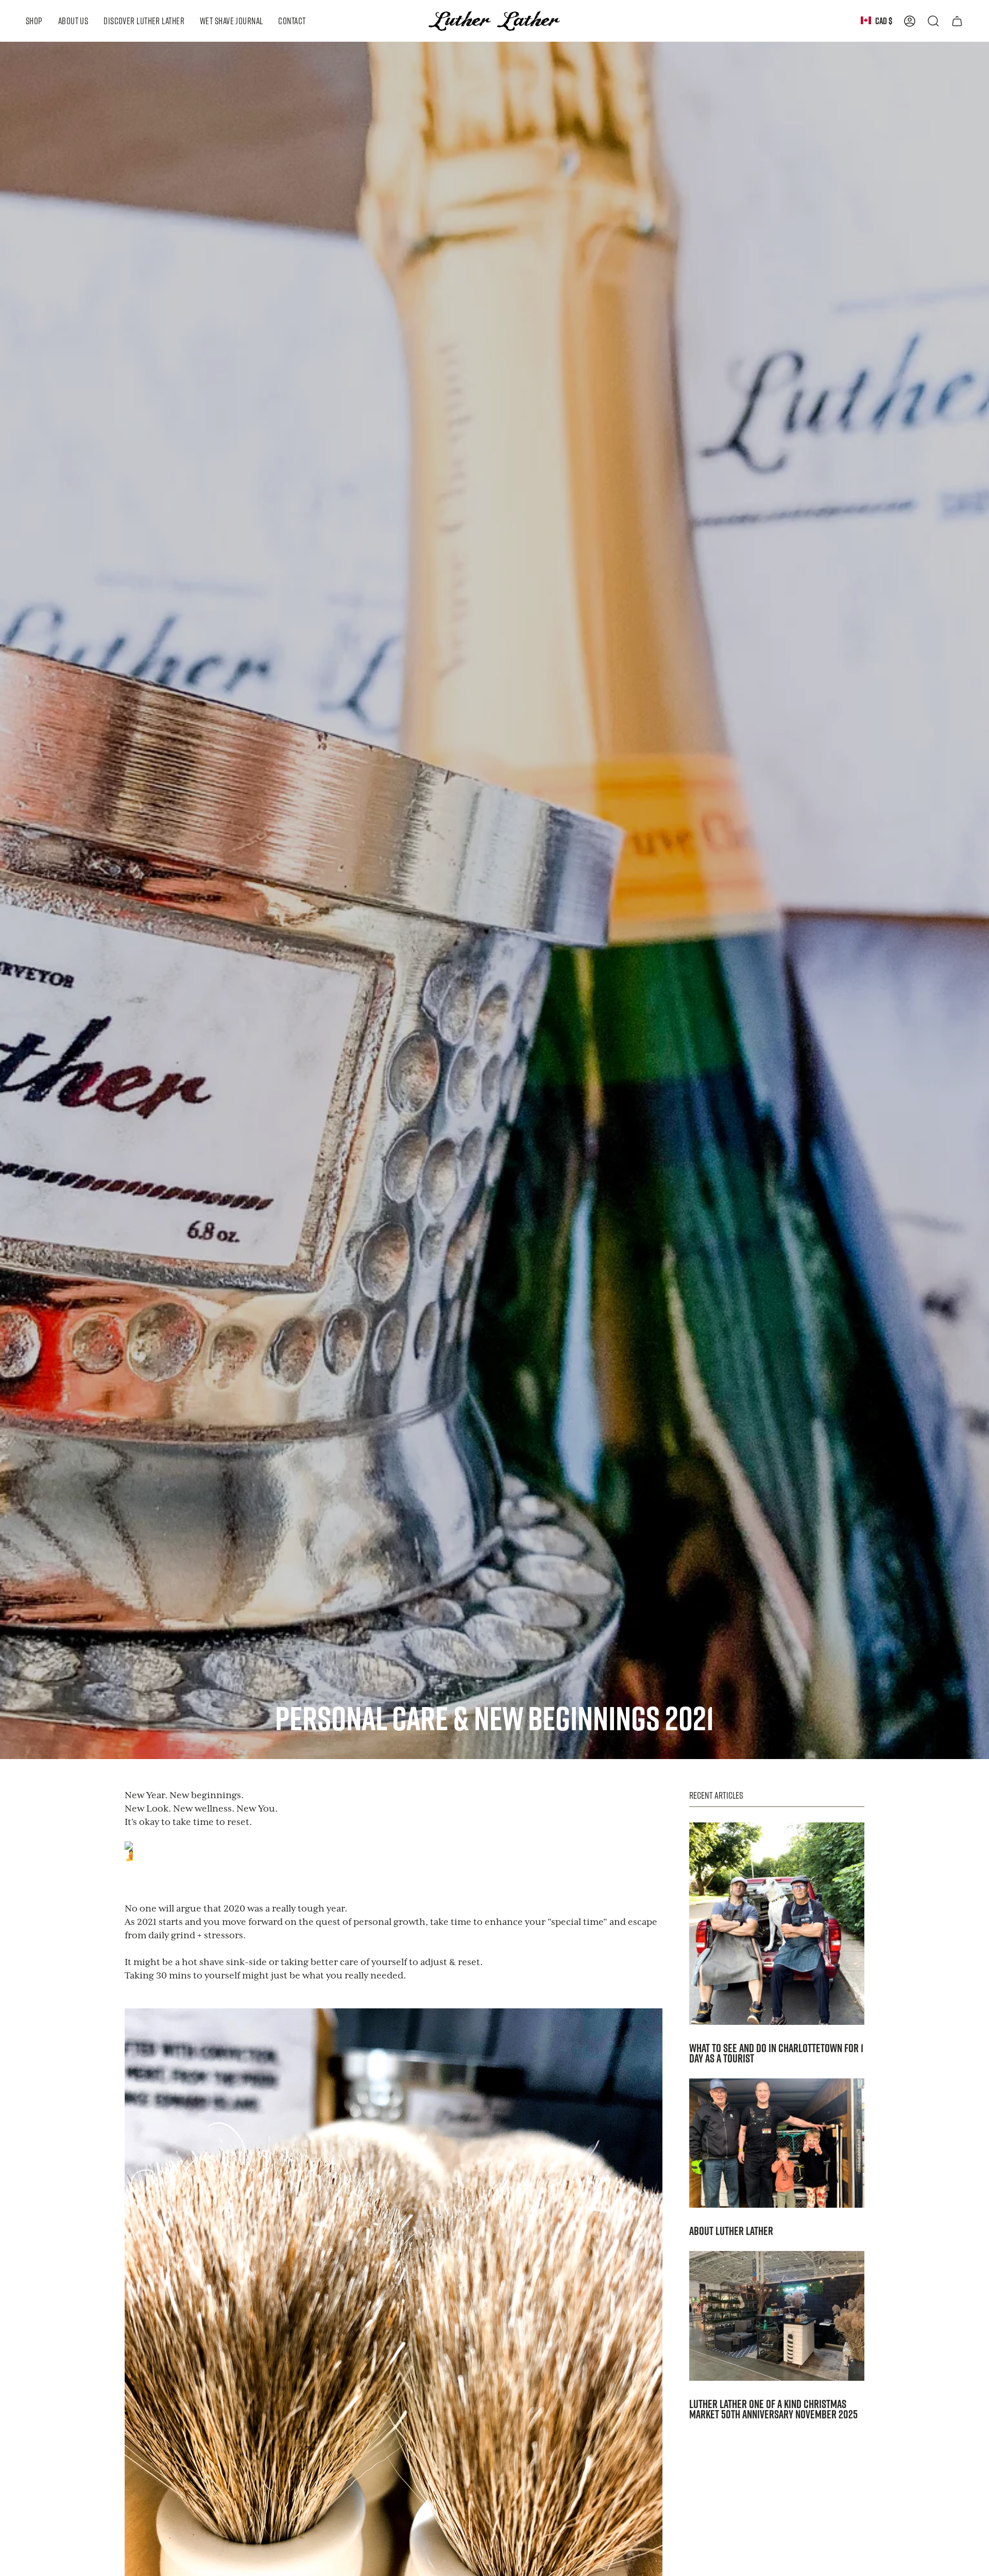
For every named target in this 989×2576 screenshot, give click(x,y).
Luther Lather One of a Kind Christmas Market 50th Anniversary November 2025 (773, 2409)
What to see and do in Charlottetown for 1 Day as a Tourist (776, 2053)
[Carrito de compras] (957, 21)
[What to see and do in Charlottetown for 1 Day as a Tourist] (777, 1924)
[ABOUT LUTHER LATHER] (777, 2143)
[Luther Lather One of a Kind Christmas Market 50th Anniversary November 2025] (777, 2316)
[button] (34, 21)
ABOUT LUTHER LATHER (731, 2231)
